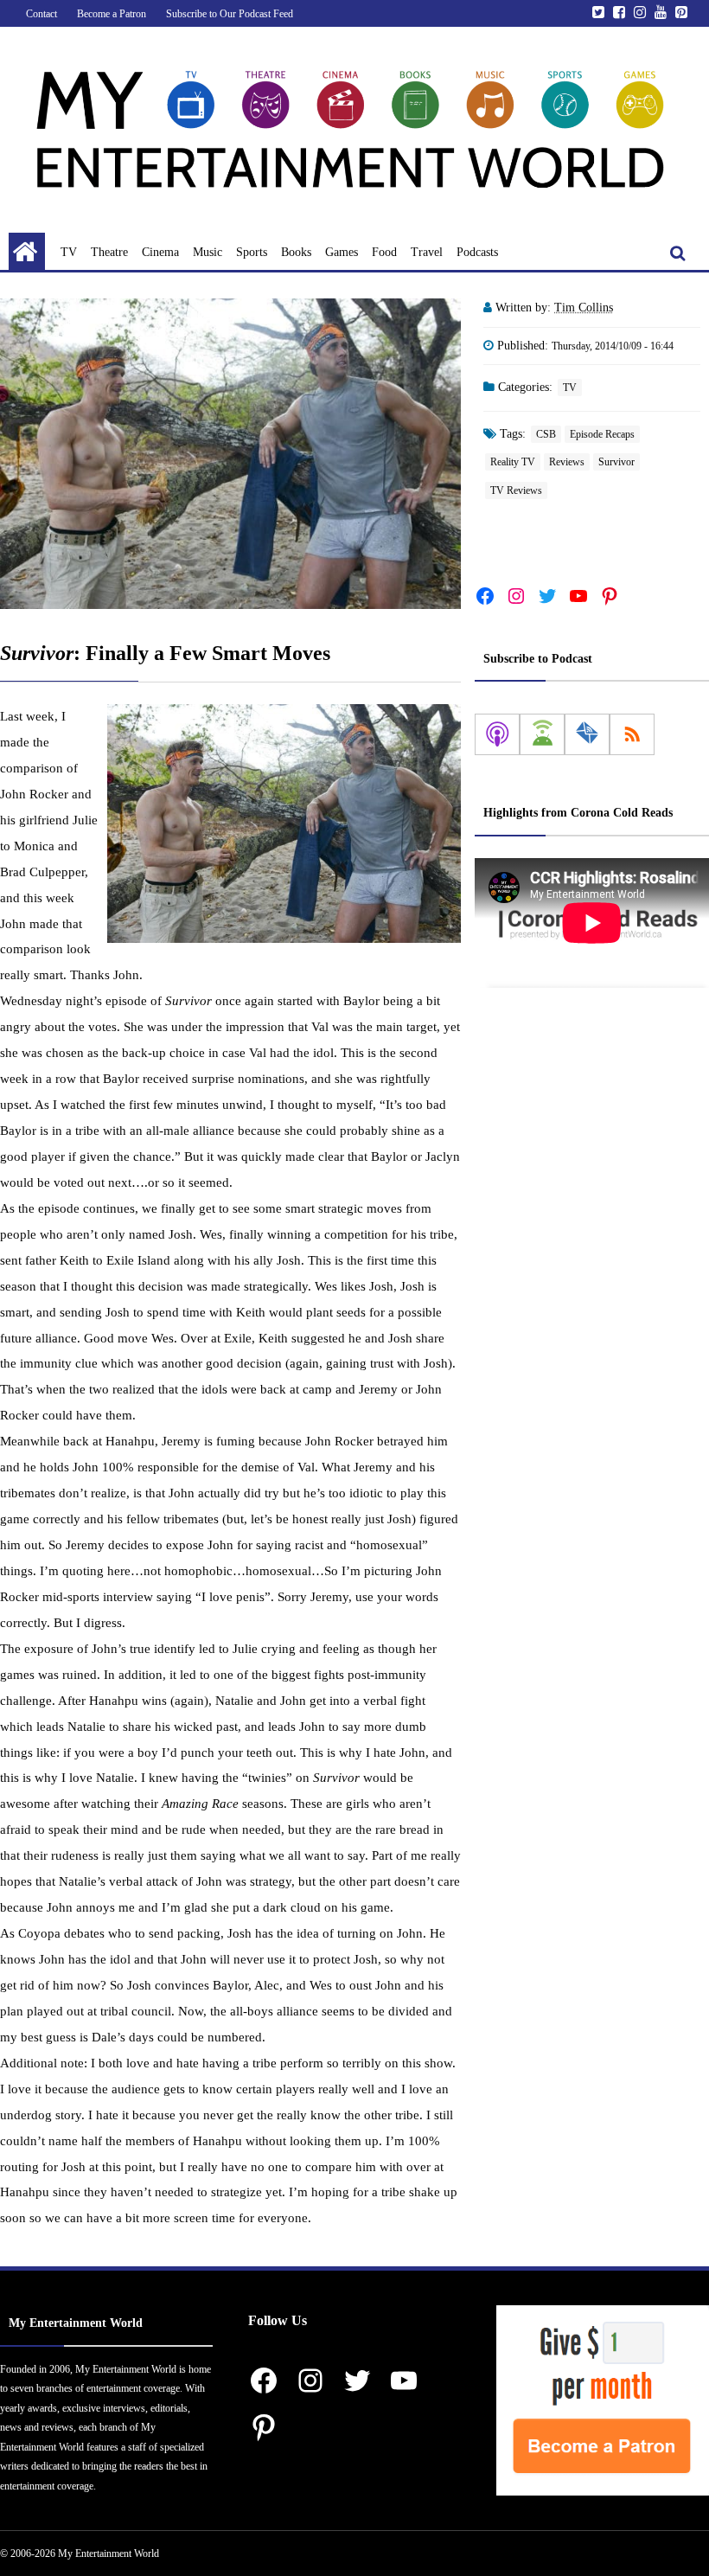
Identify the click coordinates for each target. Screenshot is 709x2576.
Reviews (567, 462)
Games (342, 252)
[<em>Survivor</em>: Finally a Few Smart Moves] (230, 454)
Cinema (160, 252)
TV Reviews (516, 490)
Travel (427, 252)
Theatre (109, 252)
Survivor (616, 462)
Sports (252, 252)
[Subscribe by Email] (587, 734)
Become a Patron (112, 14)
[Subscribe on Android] (542, 734)
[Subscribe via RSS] (632, 734)
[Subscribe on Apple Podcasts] (497, 734)
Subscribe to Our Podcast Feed (230, 14)
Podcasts (477, 252)
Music (208, 252)
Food (384, 252)
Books (296, 252)
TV (69, 252)
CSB (546, 434)
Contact (42, 14)
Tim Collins (584, 308)
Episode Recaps (602, 434)
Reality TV (513, 462)
